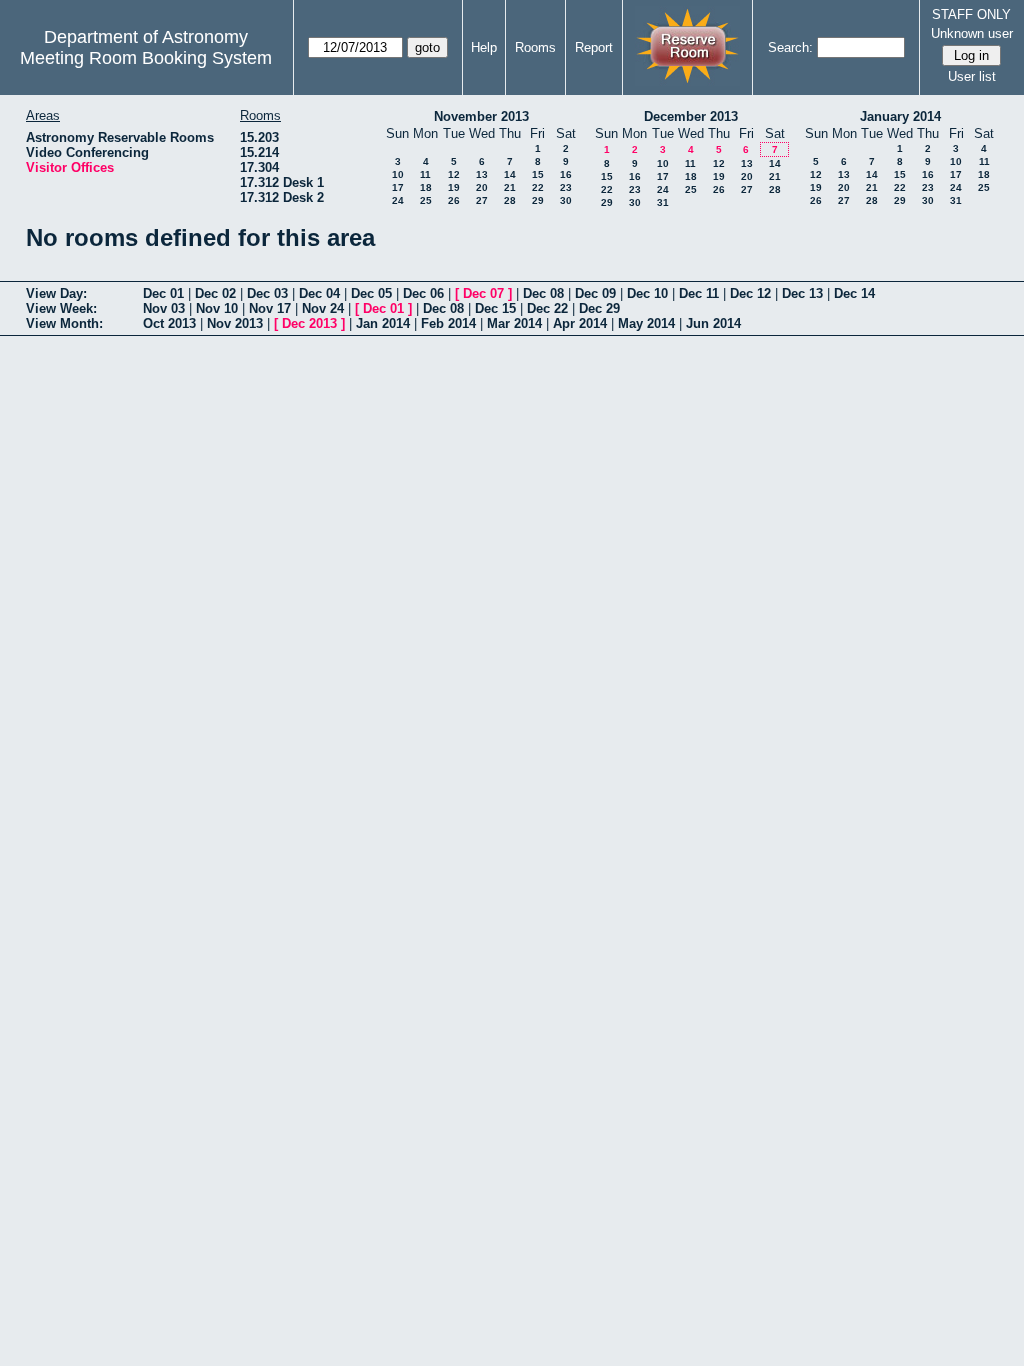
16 (566, 174)
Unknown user (972, 33)
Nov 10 (217, 308)
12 (454, 174)
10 (398, 174)
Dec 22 (547, 308)
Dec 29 (599, 308)
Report (594, 47)
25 (426, 200)
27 (482, 200)
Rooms (535, 47)
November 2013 (481, 116)
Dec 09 (595, 293)
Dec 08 (543, 293)
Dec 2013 (309, 323)
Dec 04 (319, 293)
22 (538, 187)
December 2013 (691, 116)
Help (484, 47)
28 (510, 200)
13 (482, 174)
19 (454, 187)
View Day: (56, 293)
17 (398, 187)
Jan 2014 (383, 323)
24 (398, 200)
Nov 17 (270, 308)
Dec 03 (267, 293)
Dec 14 (854, 293)
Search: (790, 47)
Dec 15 (495, 308)
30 (566, 200)
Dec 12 (750, 293)
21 (510, 187)
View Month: (64, 323)
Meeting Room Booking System (146, 58)
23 (566, 187)
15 (538, 174)
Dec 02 (215, 293)
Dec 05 (371, 293)
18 (426, 187)
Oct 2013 (169, 323)
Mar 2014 (514, 323)
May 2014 (646, 323)
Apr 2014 (580, 323)
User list (972, 76)
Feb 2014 (448, 323)
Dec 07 (483, 293)
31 (663, 202)
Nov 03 (164, 308)
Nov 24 (323, 308)
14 (510, 174)
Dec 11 (699, 293)
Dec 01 (163, 293)
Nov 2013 (235, 323)
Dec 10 (647, 293)
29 (538, 200)
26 (454, 200)
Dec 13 (802, 293)
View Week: (61, 308)
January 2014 (900, 116)
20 (482, 187)
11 (425, 174)
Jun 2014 (713, 323)
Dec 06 (423, 293)
